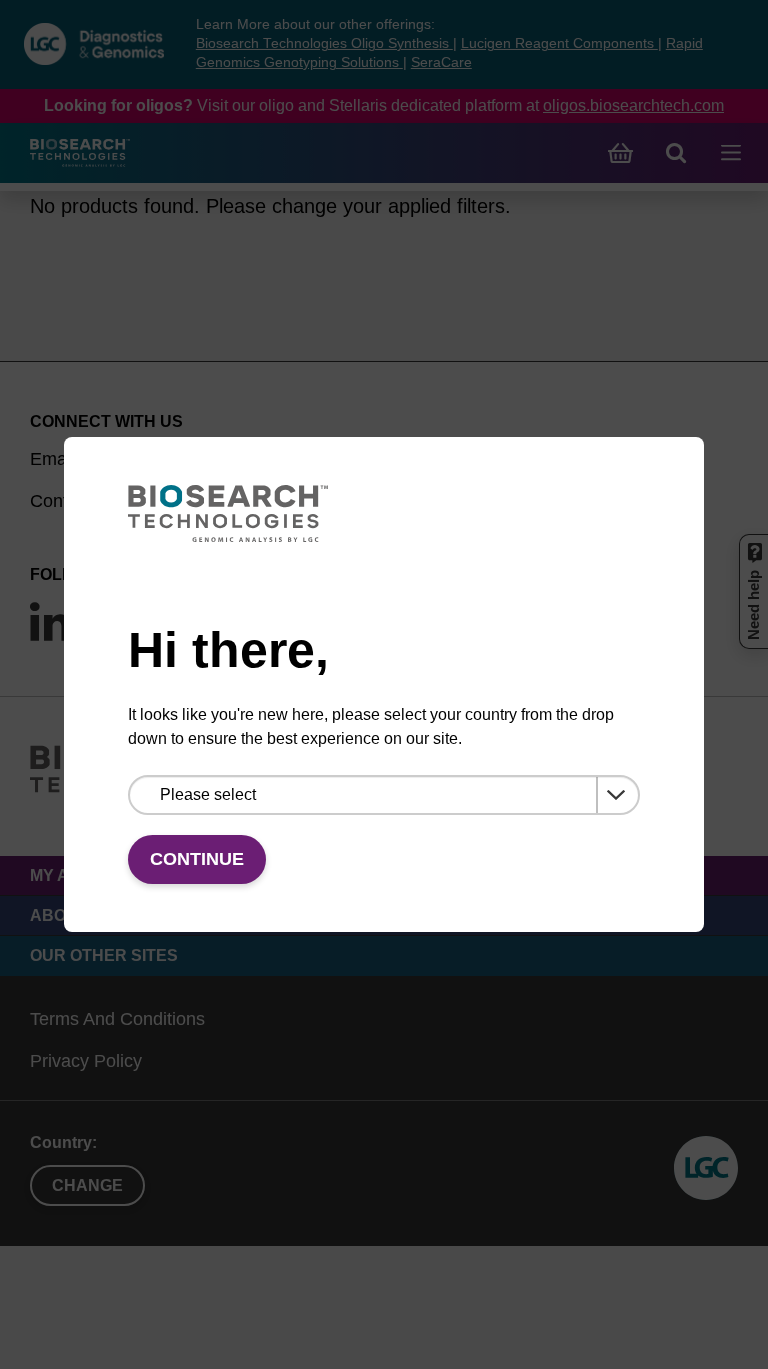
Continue (197, 859)
